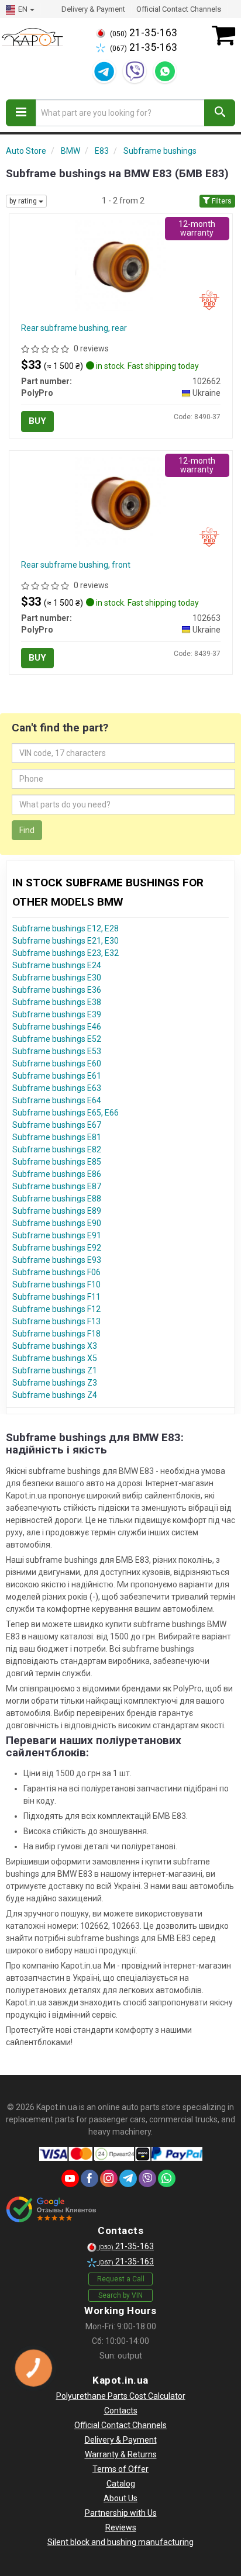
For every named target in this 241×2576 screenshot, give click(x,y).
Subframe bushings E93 (57, 1260)
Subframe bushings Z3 (55, 1383)
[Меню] (21, 113)
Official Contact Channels (179, 9)
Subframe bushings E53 (57, 1051)
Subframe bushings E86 (57, 1174)
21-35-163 (144, 33)
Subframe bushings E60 (57, 1063)
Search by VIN (120, 2295)
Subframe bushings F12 (56, 1309)
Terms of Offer (120, 2469)
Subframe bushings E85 (57, 1162)
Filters (221, 201)
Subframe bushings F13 (56, 1321)
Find (27, 830)
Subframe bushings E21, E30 (66, 941)
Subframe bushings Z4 (55, 1395)
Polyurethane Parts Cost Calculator (121, 2396)
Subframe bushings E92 (57, 1248)
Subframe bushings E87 (57, 1186)
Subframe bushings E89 (57, 1211)
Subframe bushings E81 (57, 1137)
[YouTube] (70, 2178)
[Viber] (135, 71)
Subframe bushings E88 (57, 1199)
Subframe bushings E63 (57, 1088)
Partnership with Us (121, 2513)
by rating (24, 201)
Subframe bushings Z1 (55, 1370)
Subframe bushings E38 (57, 1002)
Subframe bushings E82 (57, 1149)
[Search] (220, 113)
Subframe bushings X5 (55, 1358)
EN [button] (23, 9)
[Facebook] (89, 2178)
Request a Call (121, 2279)
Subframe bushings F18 (56, 1334)
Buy (37, 421)
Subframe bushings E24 (57, 965)
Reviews (121, 2527)
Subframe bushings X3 (55, 1346)
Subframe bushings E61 (57, 1076)
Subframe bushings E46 (57, 1027)
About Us (120, 2498)
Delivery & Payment (93, 9)
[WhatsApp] (165, 71)
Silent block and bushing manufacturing (120, 2542)
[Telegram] (104, 71)
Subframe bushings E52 (57, 1039)
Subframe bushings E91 (57, 1235)
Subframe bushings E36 (57, 990)
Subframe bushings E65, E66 (66, 1113)
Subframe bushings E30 (57, 978)
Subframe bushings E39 (57, 1014)
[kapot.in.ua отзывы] (51, 2209)
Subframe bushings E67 (57, 1125)
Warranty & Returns (121, 2454)
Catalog (121, 2484)
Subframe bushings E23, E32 (66, 953)
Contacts (121, 2411)
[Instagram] (109, 2178)
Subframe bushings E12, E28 (66, 928)
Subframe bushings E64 (57, 1100)
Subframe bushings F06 (56, 1272)
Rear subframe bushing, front (76, 565)
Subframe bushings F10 (56, 1284)
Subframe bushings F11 (56, 1297)
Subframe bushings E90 (57, 1223)
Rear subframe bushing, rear (74, 328)
